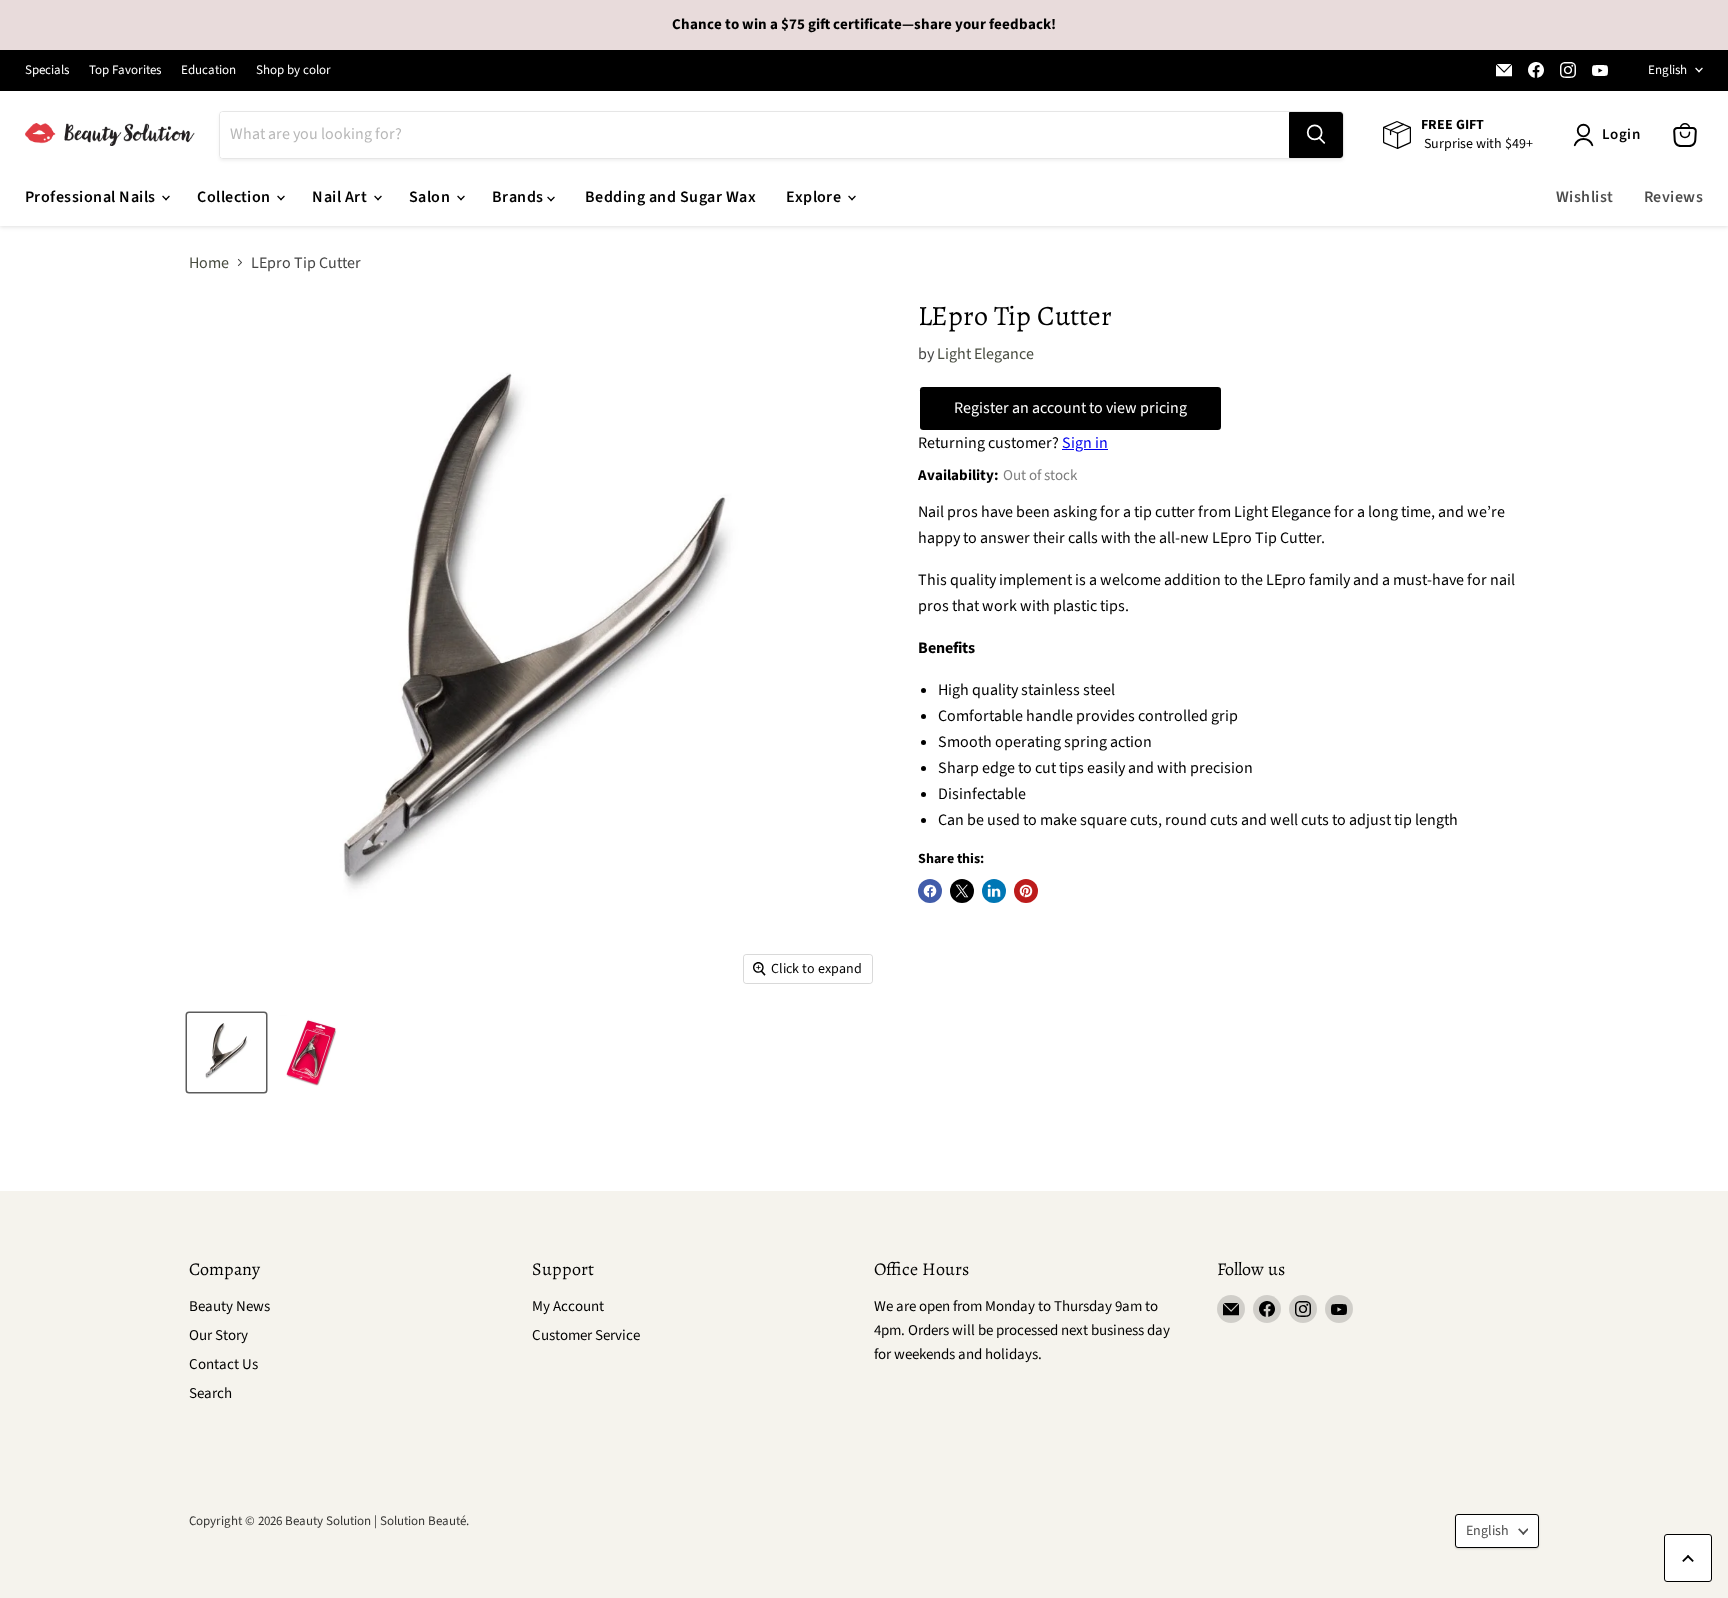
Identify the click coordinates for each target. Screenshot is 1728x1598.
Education (208, 70)
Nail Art (341, 197)
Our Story (218, 1335)
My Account (568, 1306)
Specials (47, 70)
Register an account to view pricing (1070, 408)
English (1667, 70)
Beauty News (229, 1306)
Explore (815, 197)
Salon (431, 197)
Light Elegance (985, 354)
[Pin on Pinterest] (1026, 891)
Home (209, 263)
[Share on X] (962, 891)
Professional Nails (92, 197)
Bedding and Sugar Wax (670, 197)
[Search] (1316, 135)
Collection (235, 197)
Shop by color (293, 70)
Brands (519, 197)
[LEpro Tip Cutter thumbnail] (226, 1052)
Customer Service (586, 1335)
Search (210, 1393)
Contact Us (223, 1364)
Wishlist (1585, 197)
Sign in (1085, 443)
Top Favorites (125, 70)
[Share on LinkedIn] (994, 891)
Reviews (1673, 197)
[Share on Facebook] (930, 891)
